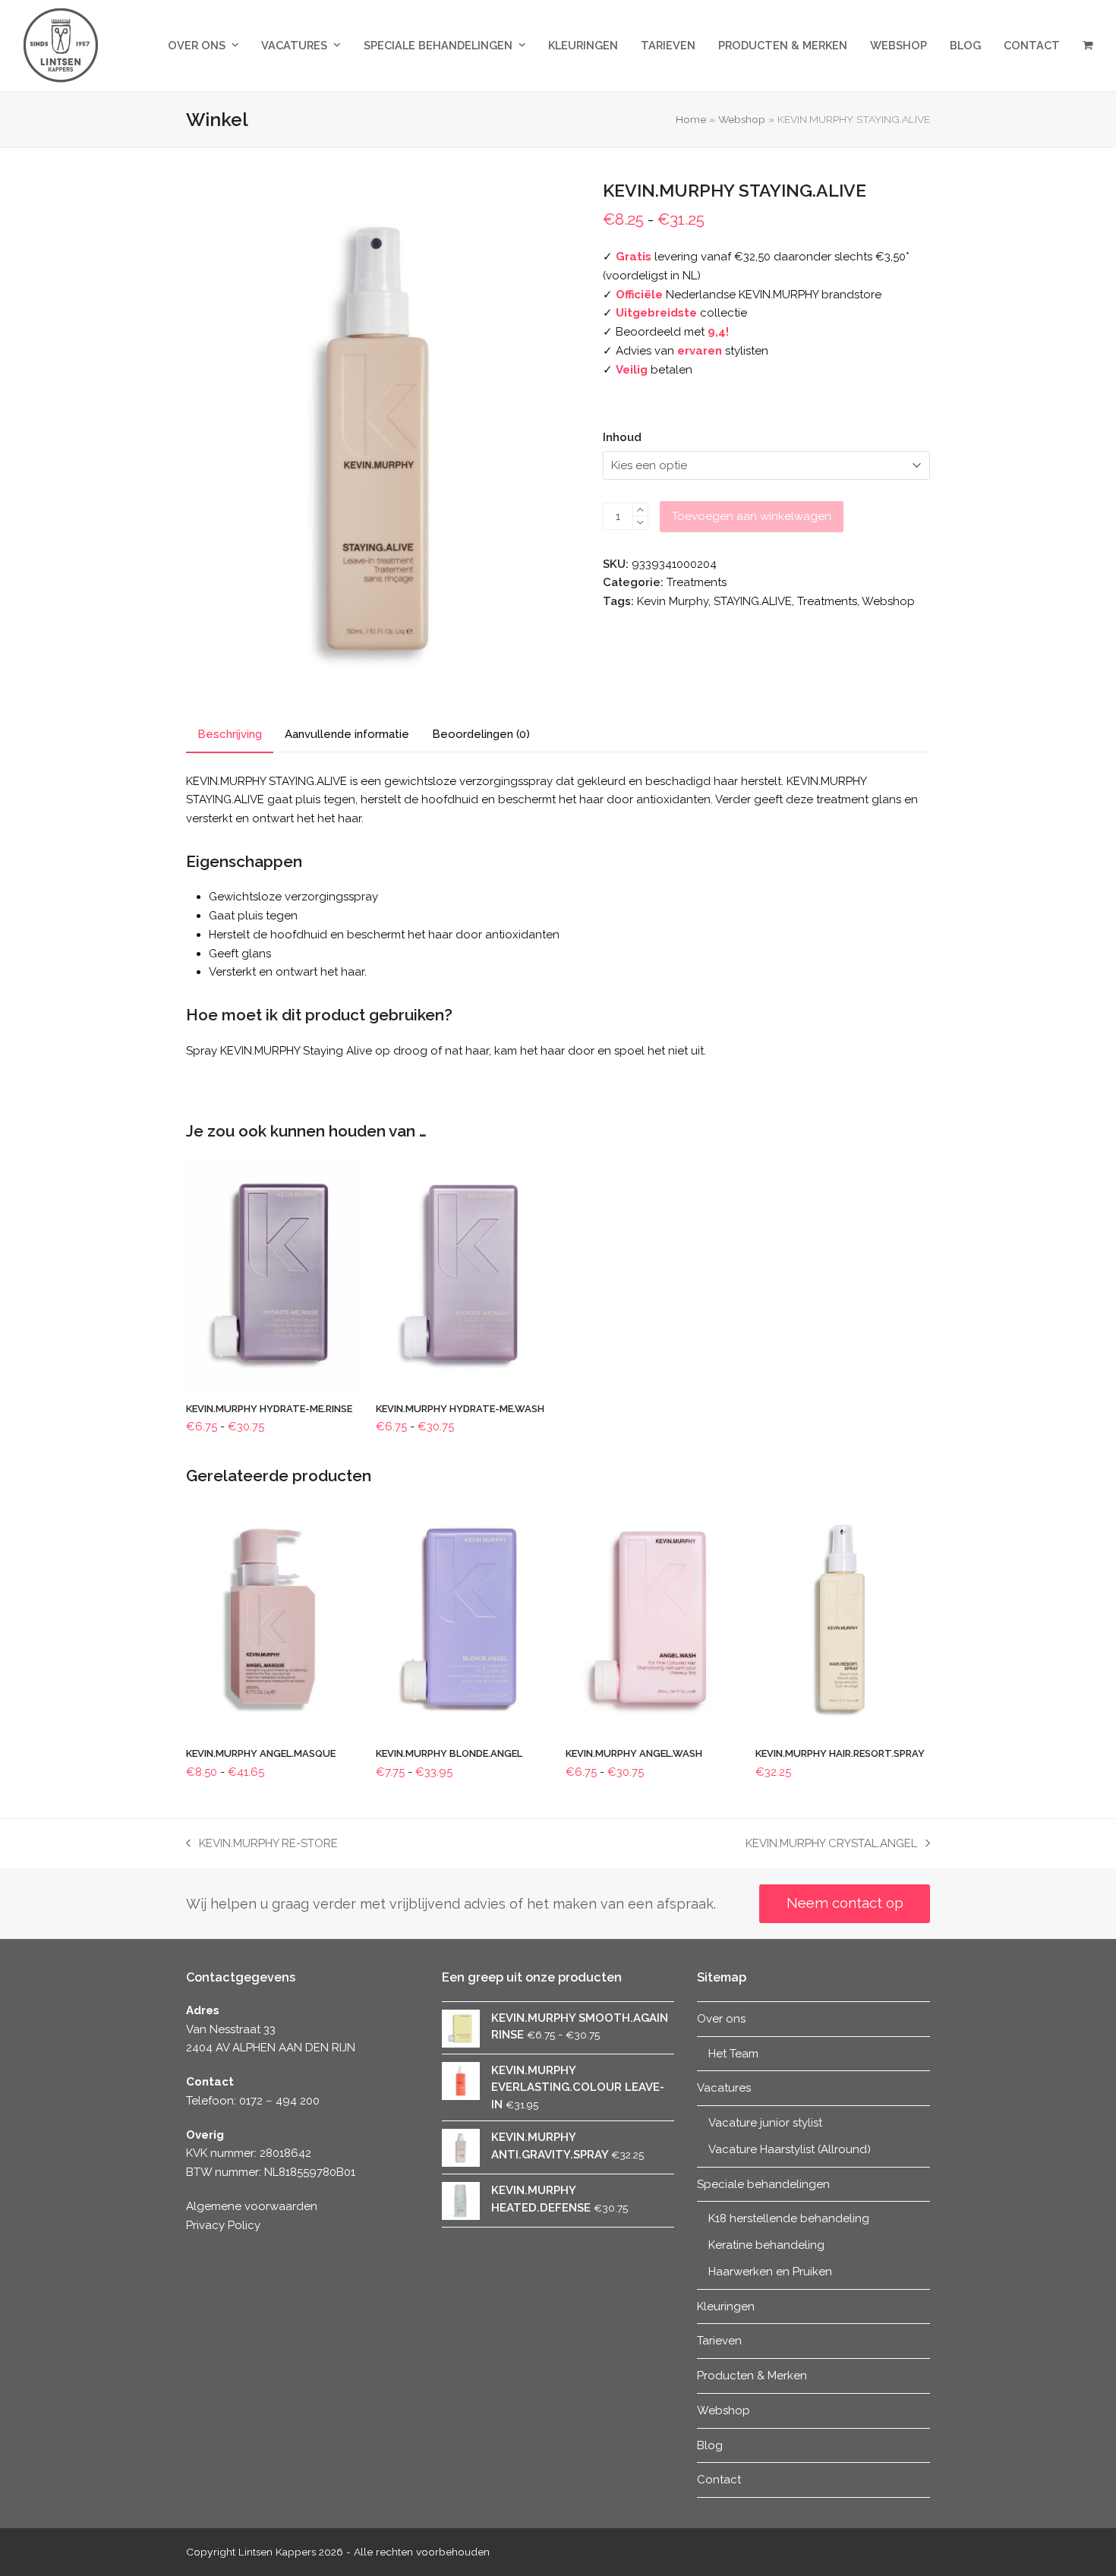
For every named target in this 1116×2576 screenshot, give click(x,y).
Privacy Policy (223, 2225)
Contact (719, 2480)
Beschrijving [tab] (230, 734)
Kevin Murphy (673, 601)
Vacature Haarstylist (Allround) (790, 2149)
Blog (710, 2445)
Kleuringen (726, 2306)
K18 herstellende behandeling (789, 2218)
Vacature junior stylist (765, 2123)
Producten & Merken (752, 2376)
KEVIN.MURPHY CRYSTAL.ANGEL (831, 1845)
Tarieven (719, 2341)
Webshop (742, 119)
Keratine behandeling (766, 2245)
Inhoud (622, 437)
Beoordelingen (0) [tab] (481, 734)
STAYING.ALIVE (753, 601)
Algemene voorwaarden (252, 2206)
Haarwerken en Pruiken (770, 2272)
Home (691, 119)
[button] (1088, 46)
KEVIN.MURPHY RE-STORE (262, 1845)
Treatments (697, 582)
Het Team (733, 2054)
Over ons (721, 2019)
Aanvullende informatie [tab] (347, 734)
